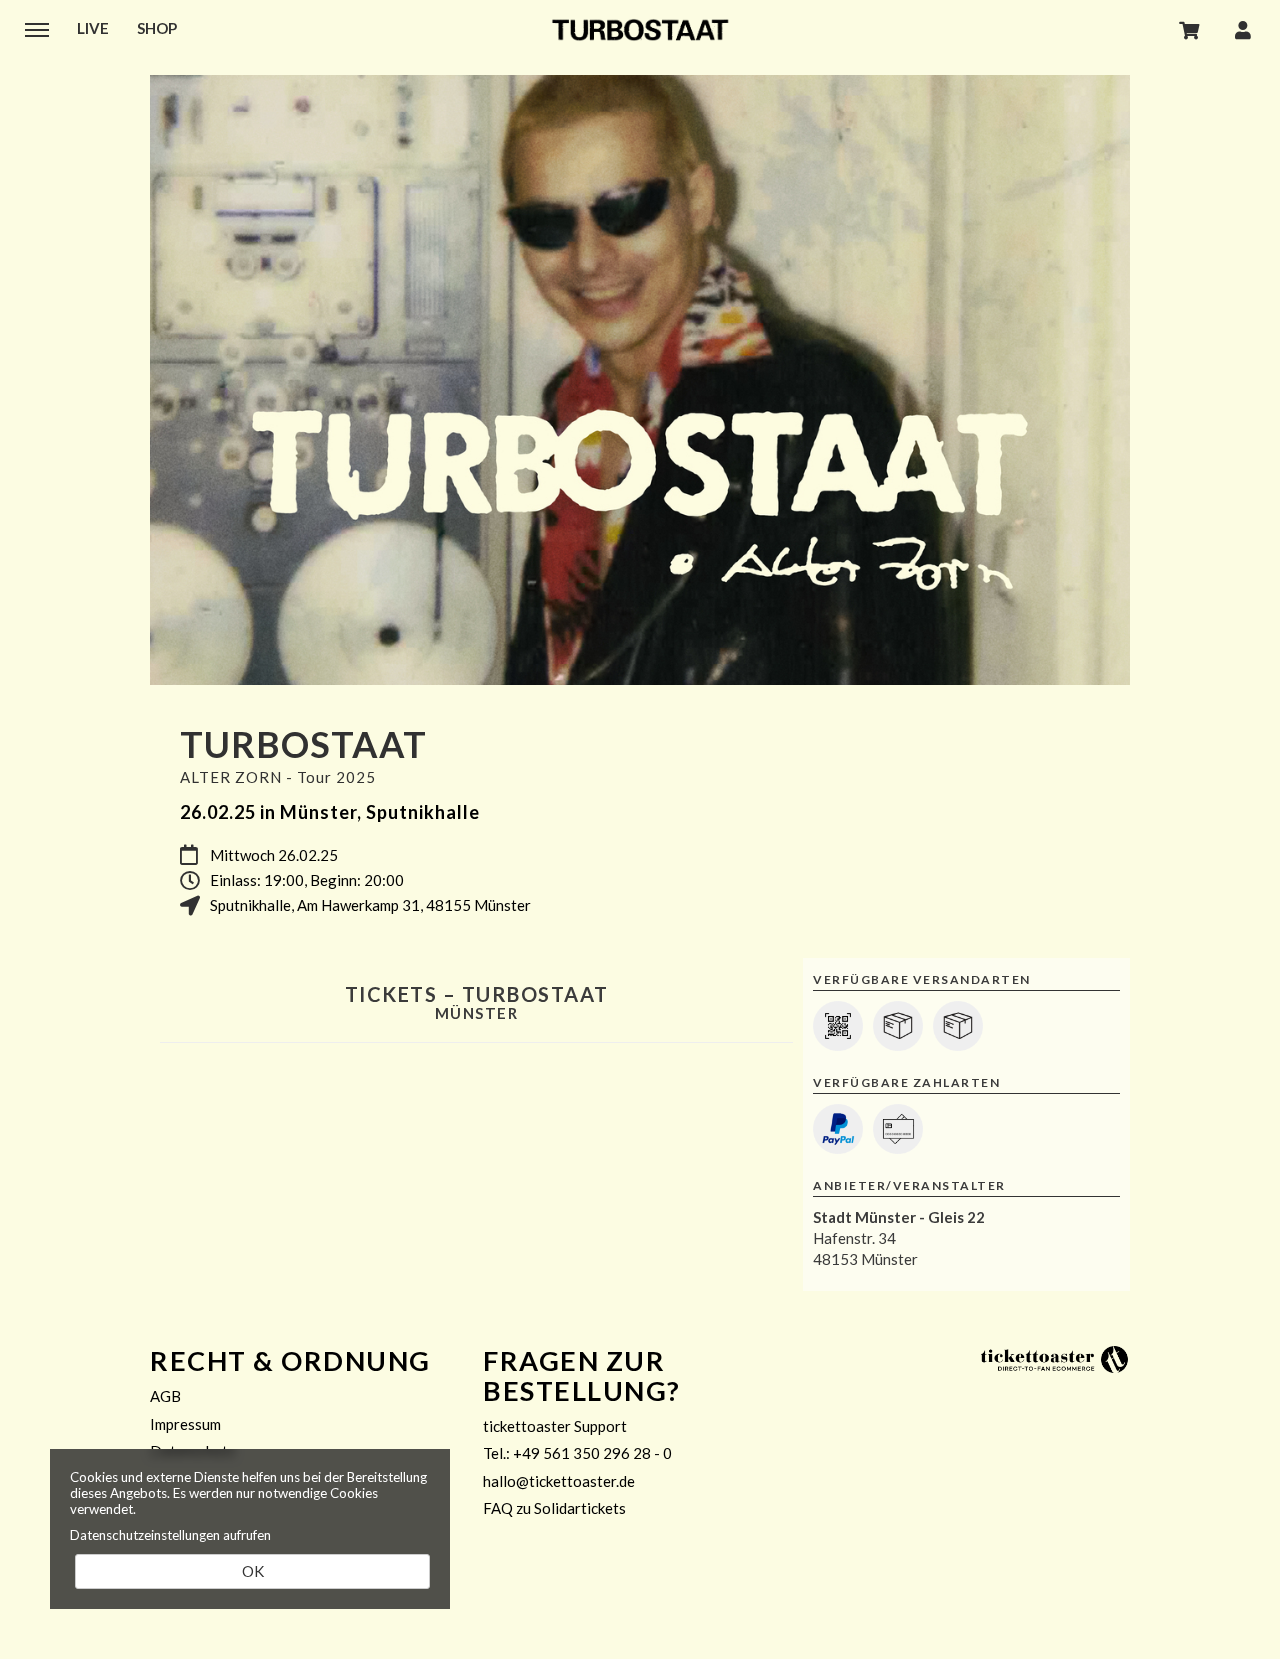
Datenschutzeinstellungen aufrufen (170, 1535)
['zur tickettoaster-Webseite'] (1055, 1357)
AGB (165, 1396)
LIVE (93, 28)
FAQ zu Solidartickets (554, 1508)
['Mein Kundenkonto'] (1243, 29)
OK (253, 1571)
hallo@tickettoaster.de (559, 1481)
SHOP (157, 28)
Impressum (185, 1424)
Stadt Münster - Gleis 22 (899, 1217)
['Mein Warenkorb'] (1189, 29)
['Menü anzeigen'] (37, 29)
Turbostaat (640, 30)
